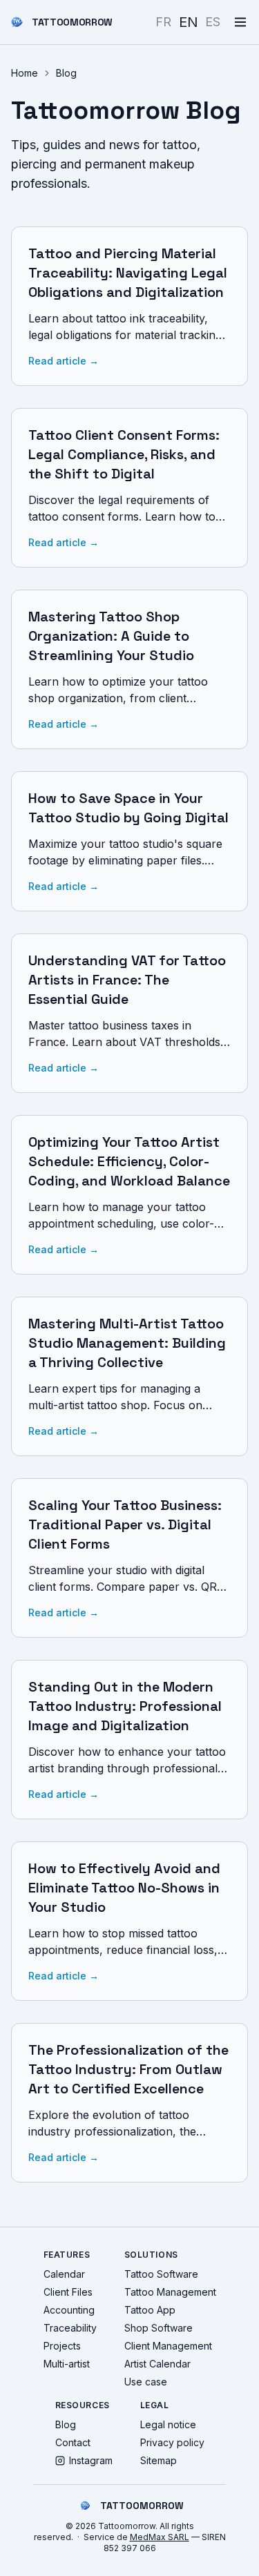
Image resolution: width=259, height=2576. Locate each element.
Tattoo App (150, 2310)
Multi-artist (67, 2364)
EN (189, 22)
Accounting (69, 2310)
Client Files (68, 2292)
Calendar (64, 2274)
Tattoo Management (170, 2292)
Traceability (70, 2328)
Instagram (91, 2460)
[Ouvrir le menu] (240, 22)
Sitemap (159, 2460)
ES (213, 22)
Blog (66, 2424)
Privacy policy (172, 2442)
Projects (62, 2346)
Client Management (168, 2346)
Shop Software (159, 2328)
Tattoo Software (161, 2274)
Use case (146, 2382)
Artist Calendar (157, 2364)
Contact (73, 2442)
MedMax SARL (160, 2537)
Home (25, 73)
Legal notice (168, 2424)
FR (163, 22)
